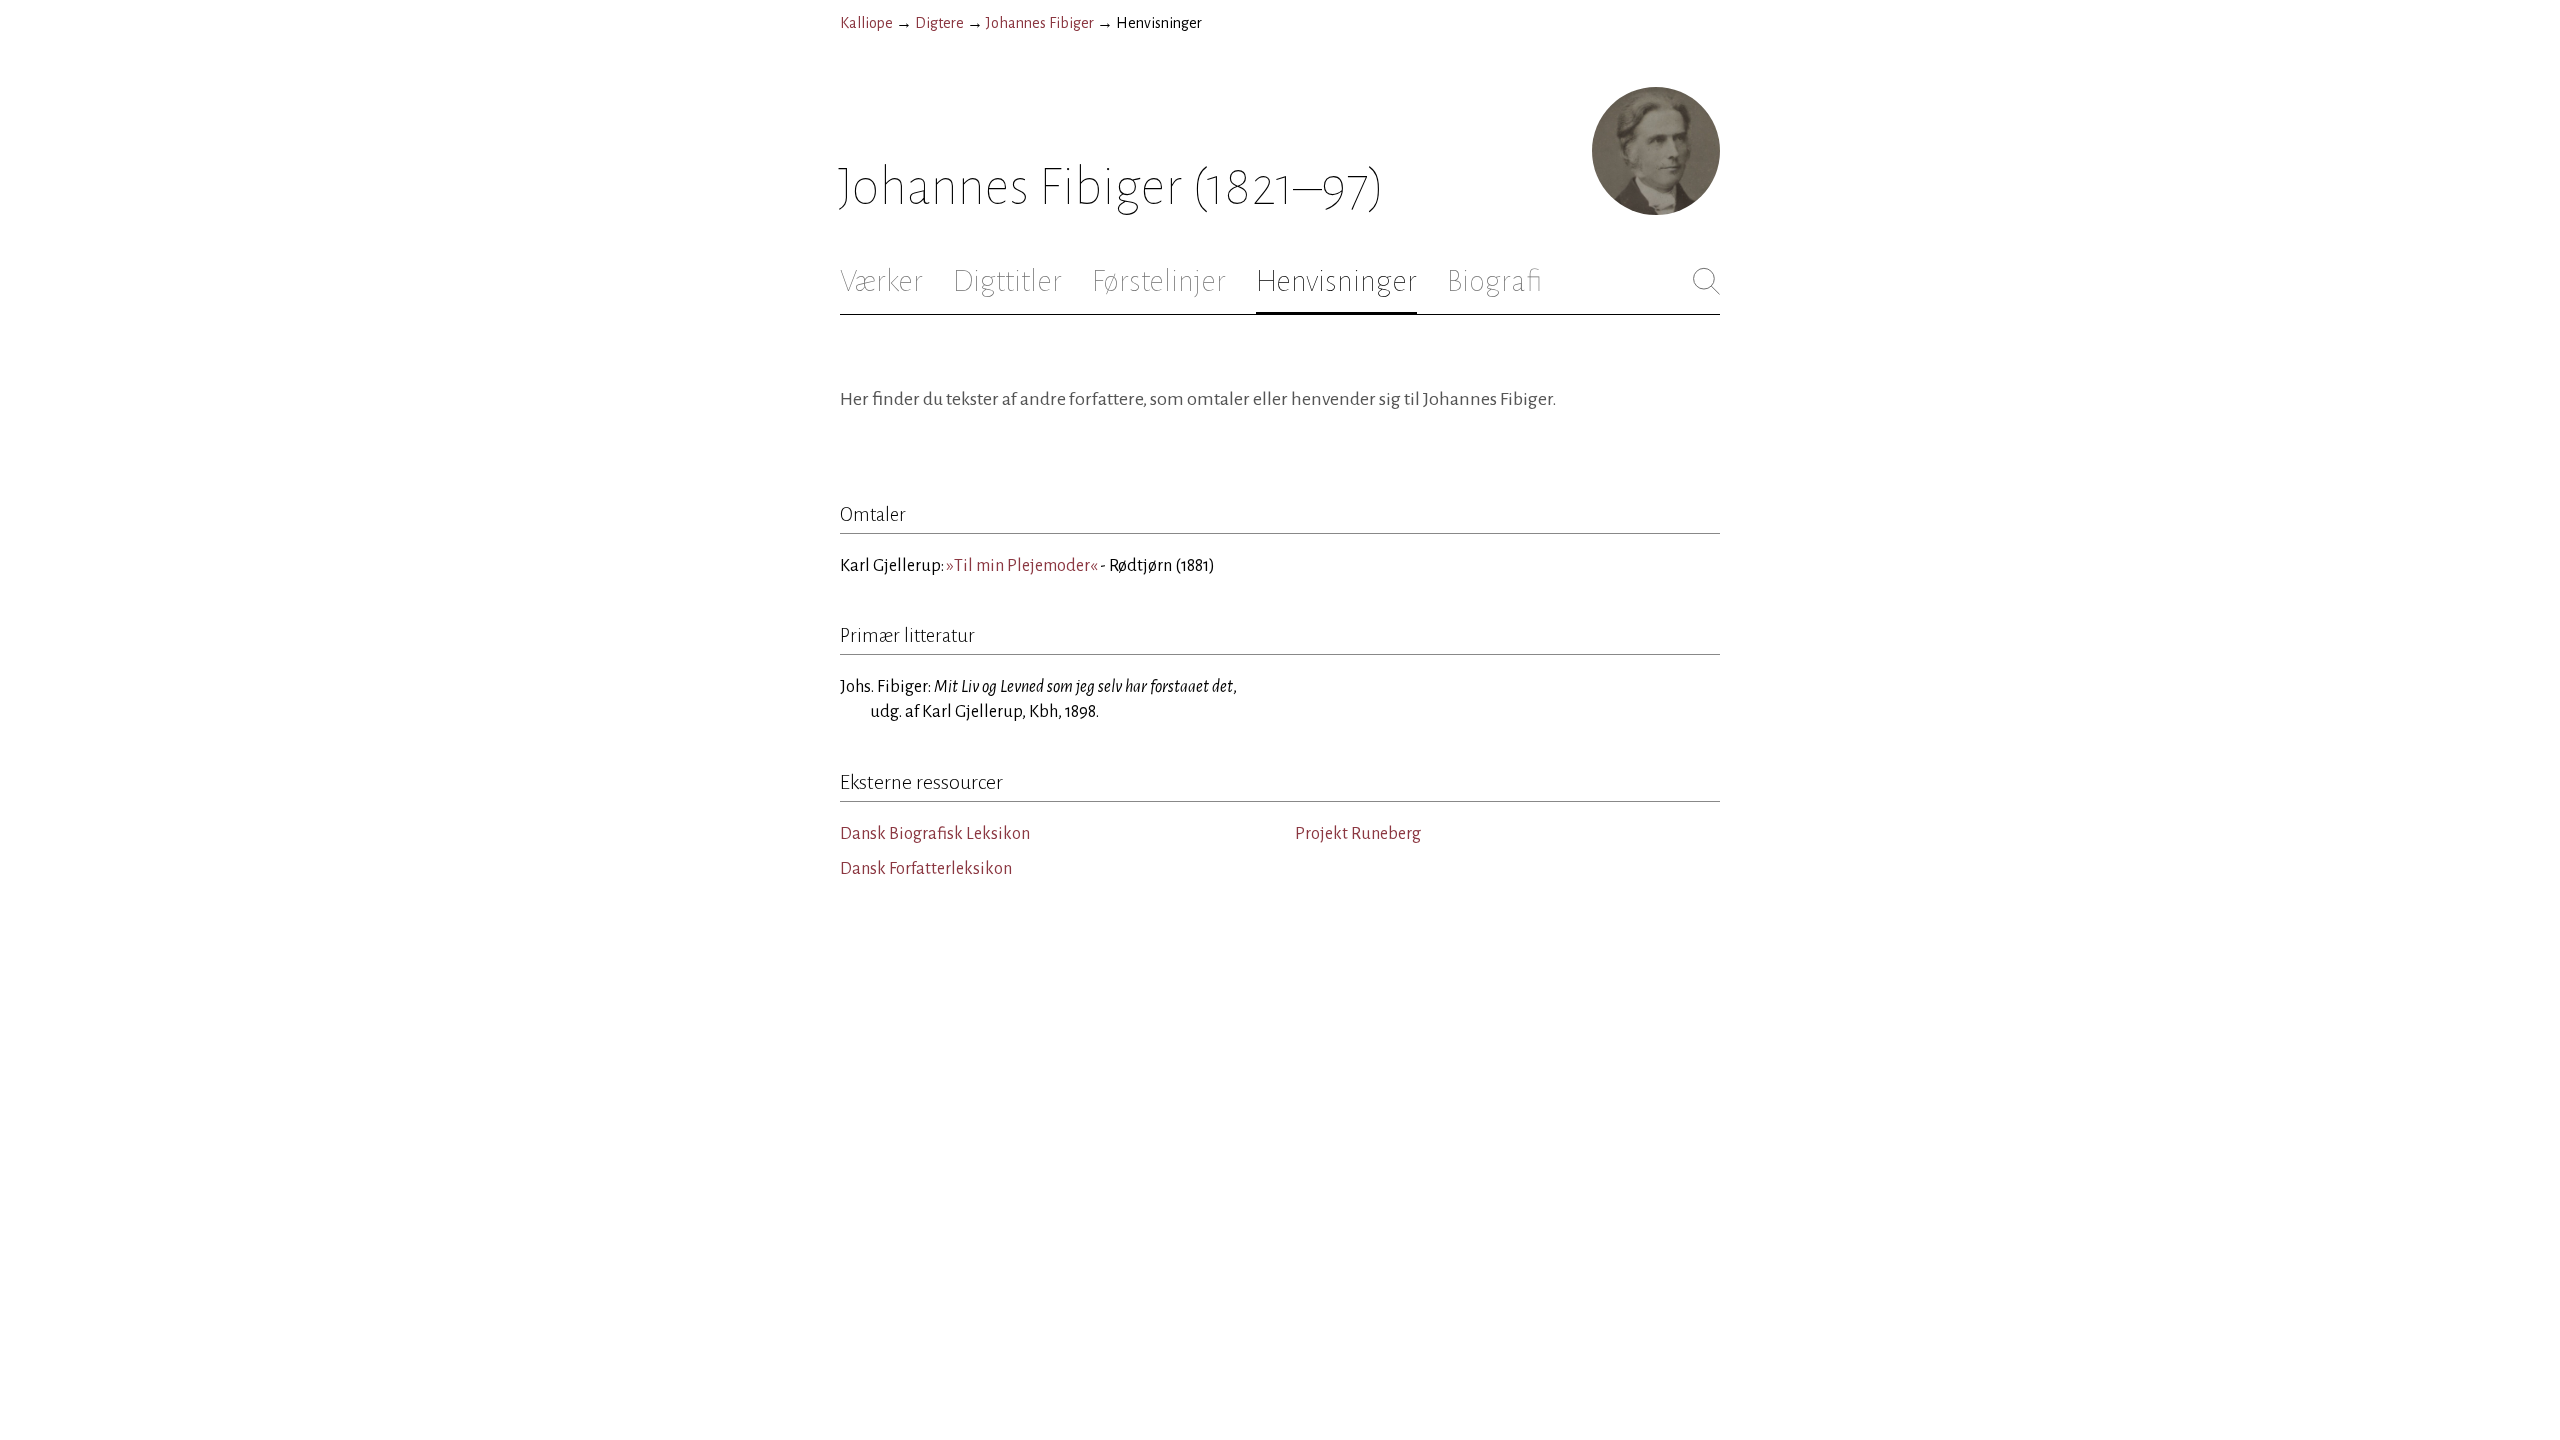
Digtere (939, 23)
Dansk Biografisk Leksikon (935, 834)
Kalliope (866, 23)
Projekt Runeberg (1358, 834)
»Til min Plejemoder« (1022, 566)
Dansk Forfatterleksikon (926, 869)
